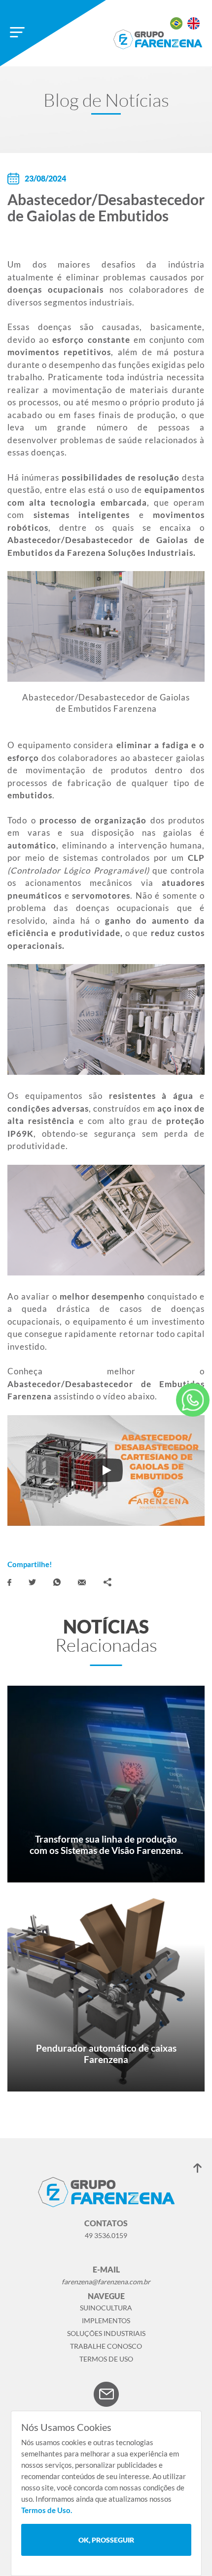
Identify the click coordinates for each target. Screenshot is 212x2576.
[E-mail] (82, 1582)
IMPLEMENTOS (106, 2320)
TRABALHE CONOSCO (106, 2346)
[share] (107, 1582)
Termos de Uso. (47, 2510)
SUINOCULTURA (106, 2308)
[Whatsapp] (57, 1582)
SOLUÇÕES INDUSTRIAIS (106, 2333)
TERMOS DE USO (106, 2359)
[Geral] (193, 1400)
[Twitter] (32, 1582)
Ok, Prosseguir (106, 2540)
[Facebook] (9, 1582)
